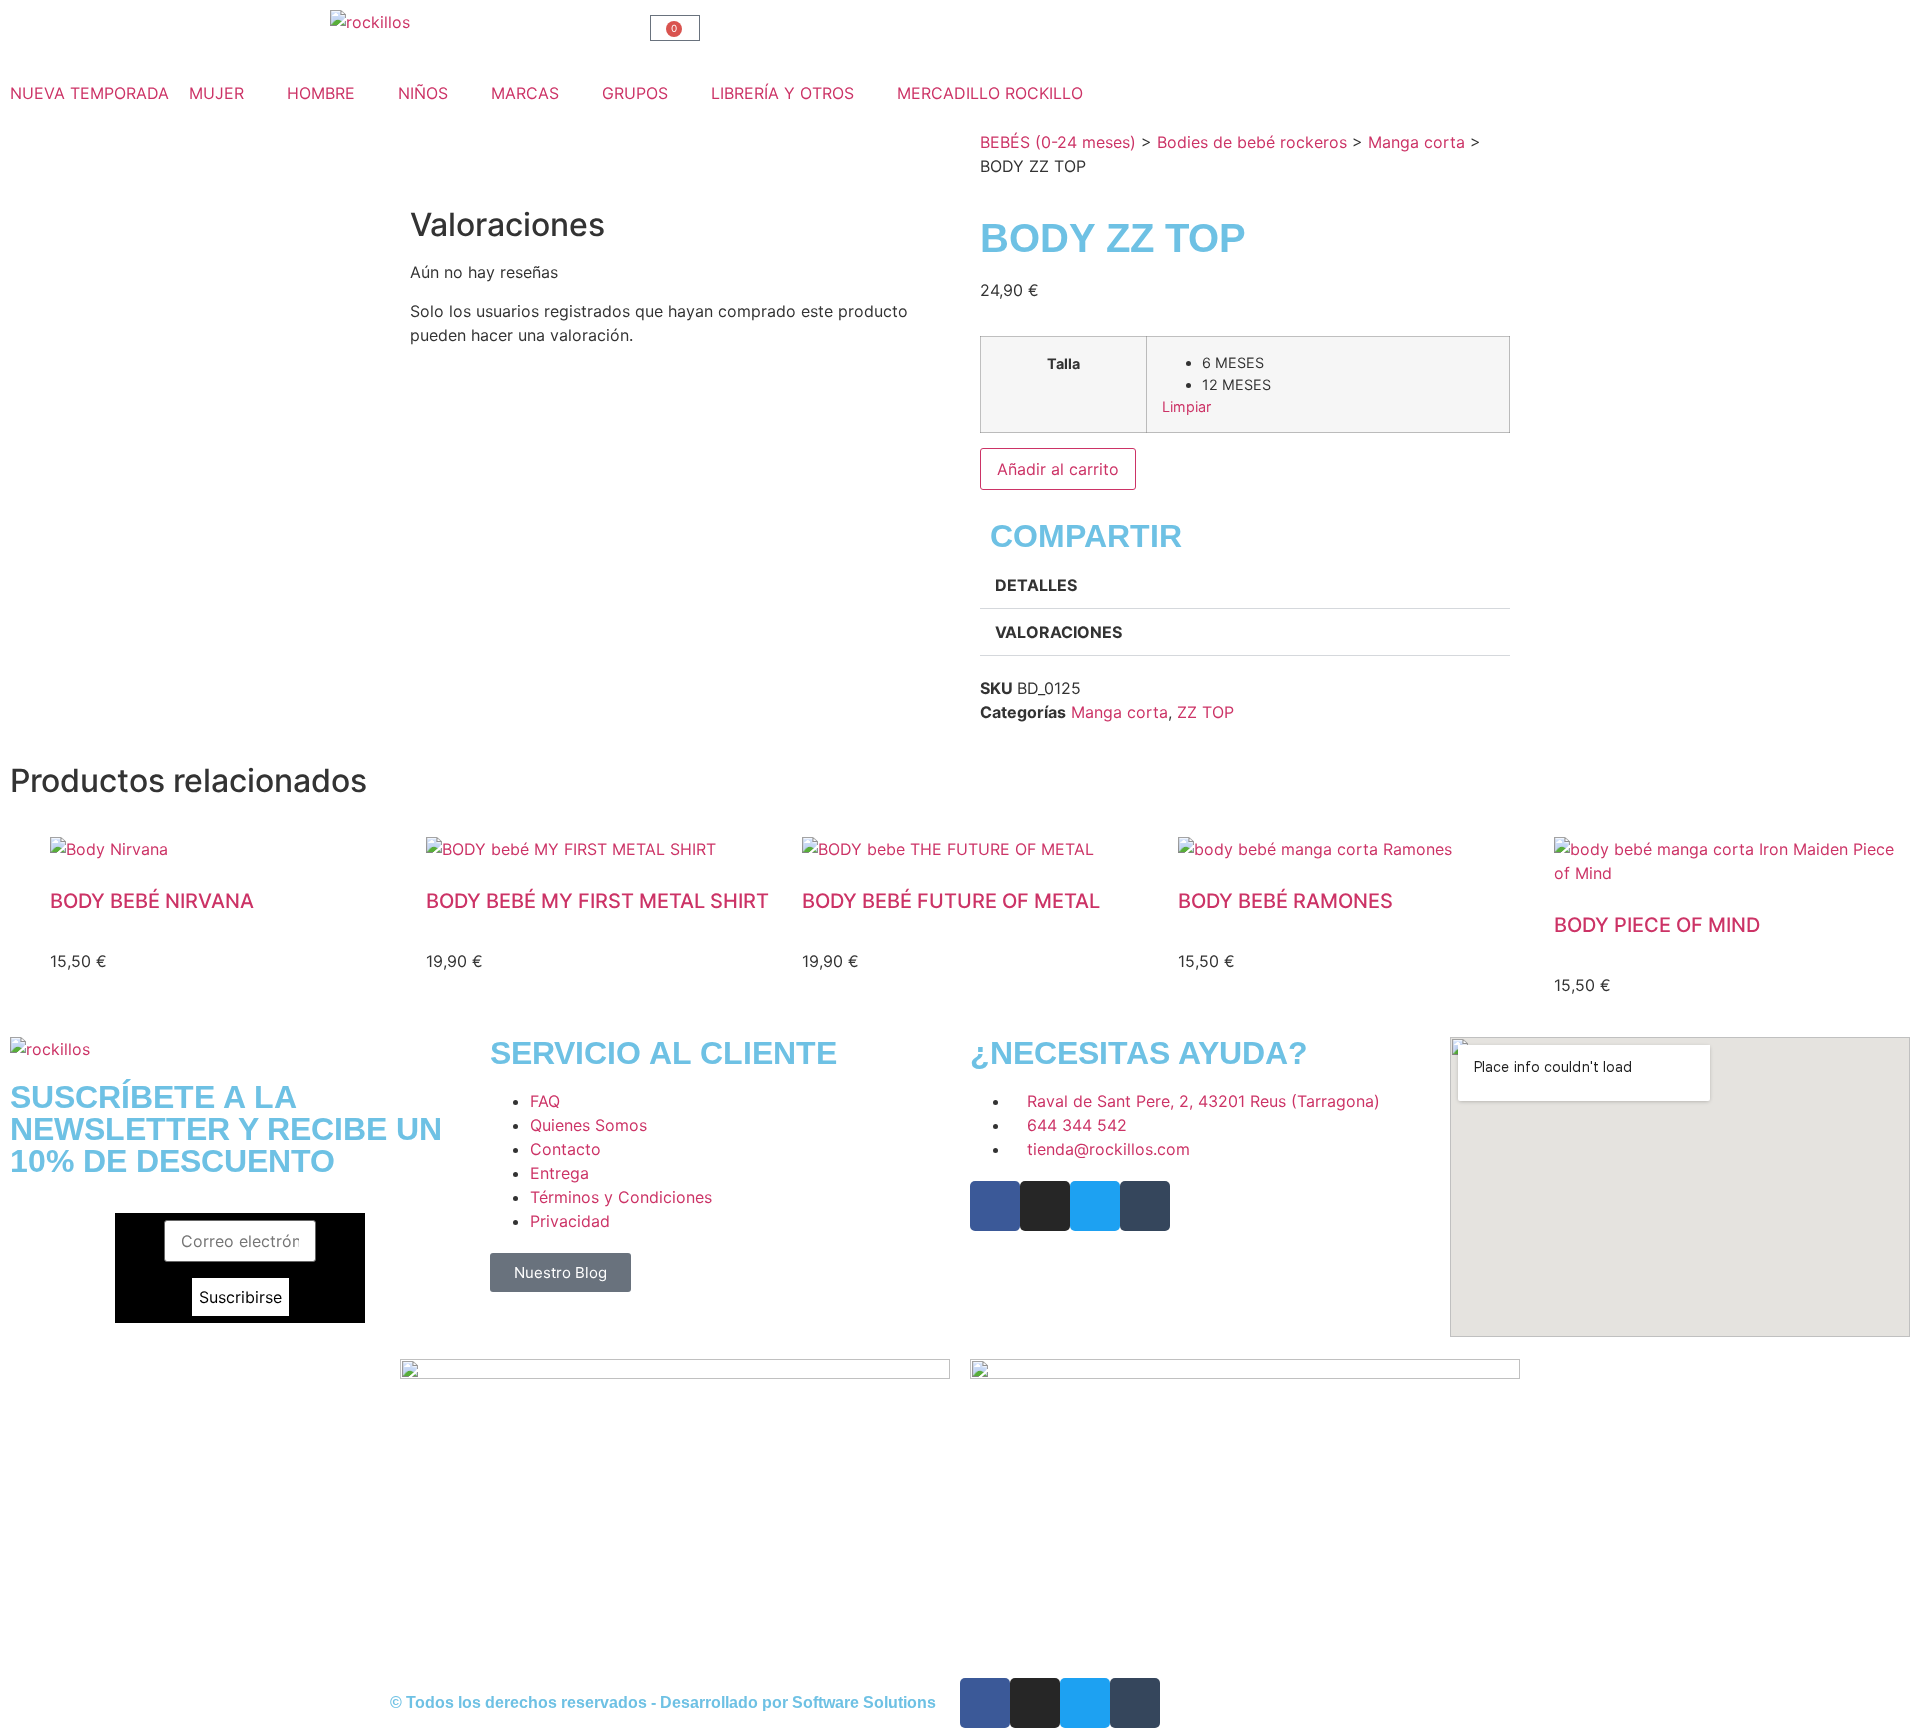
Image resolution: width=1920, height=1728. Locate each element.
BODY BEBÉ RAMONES (1285, 901)
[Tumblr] (1145, 1206)
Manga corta (1416, 142)
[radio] (1348, 363)
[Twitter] (1095, 1206)
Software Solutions (864, 1702)
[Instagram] (1045, 1206)
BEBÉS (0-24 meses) (1058, 142)
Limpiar (1186, 406)
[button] (228, 93)
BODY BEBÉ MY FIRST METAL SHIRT (597, 901)
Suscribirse (240, 1297)
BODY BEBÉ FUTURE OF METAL (951, 901)
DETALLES (1036, 585)
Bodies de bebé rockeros (1252, 142)
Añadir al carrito (1058, 469)
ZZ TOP (1205, 712)
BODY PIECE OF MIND (1657, 925)
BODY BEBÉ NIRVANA (152, 901)
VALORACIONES (1058, 632)
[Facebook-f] (995, 1206)
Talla (1063, 364)
